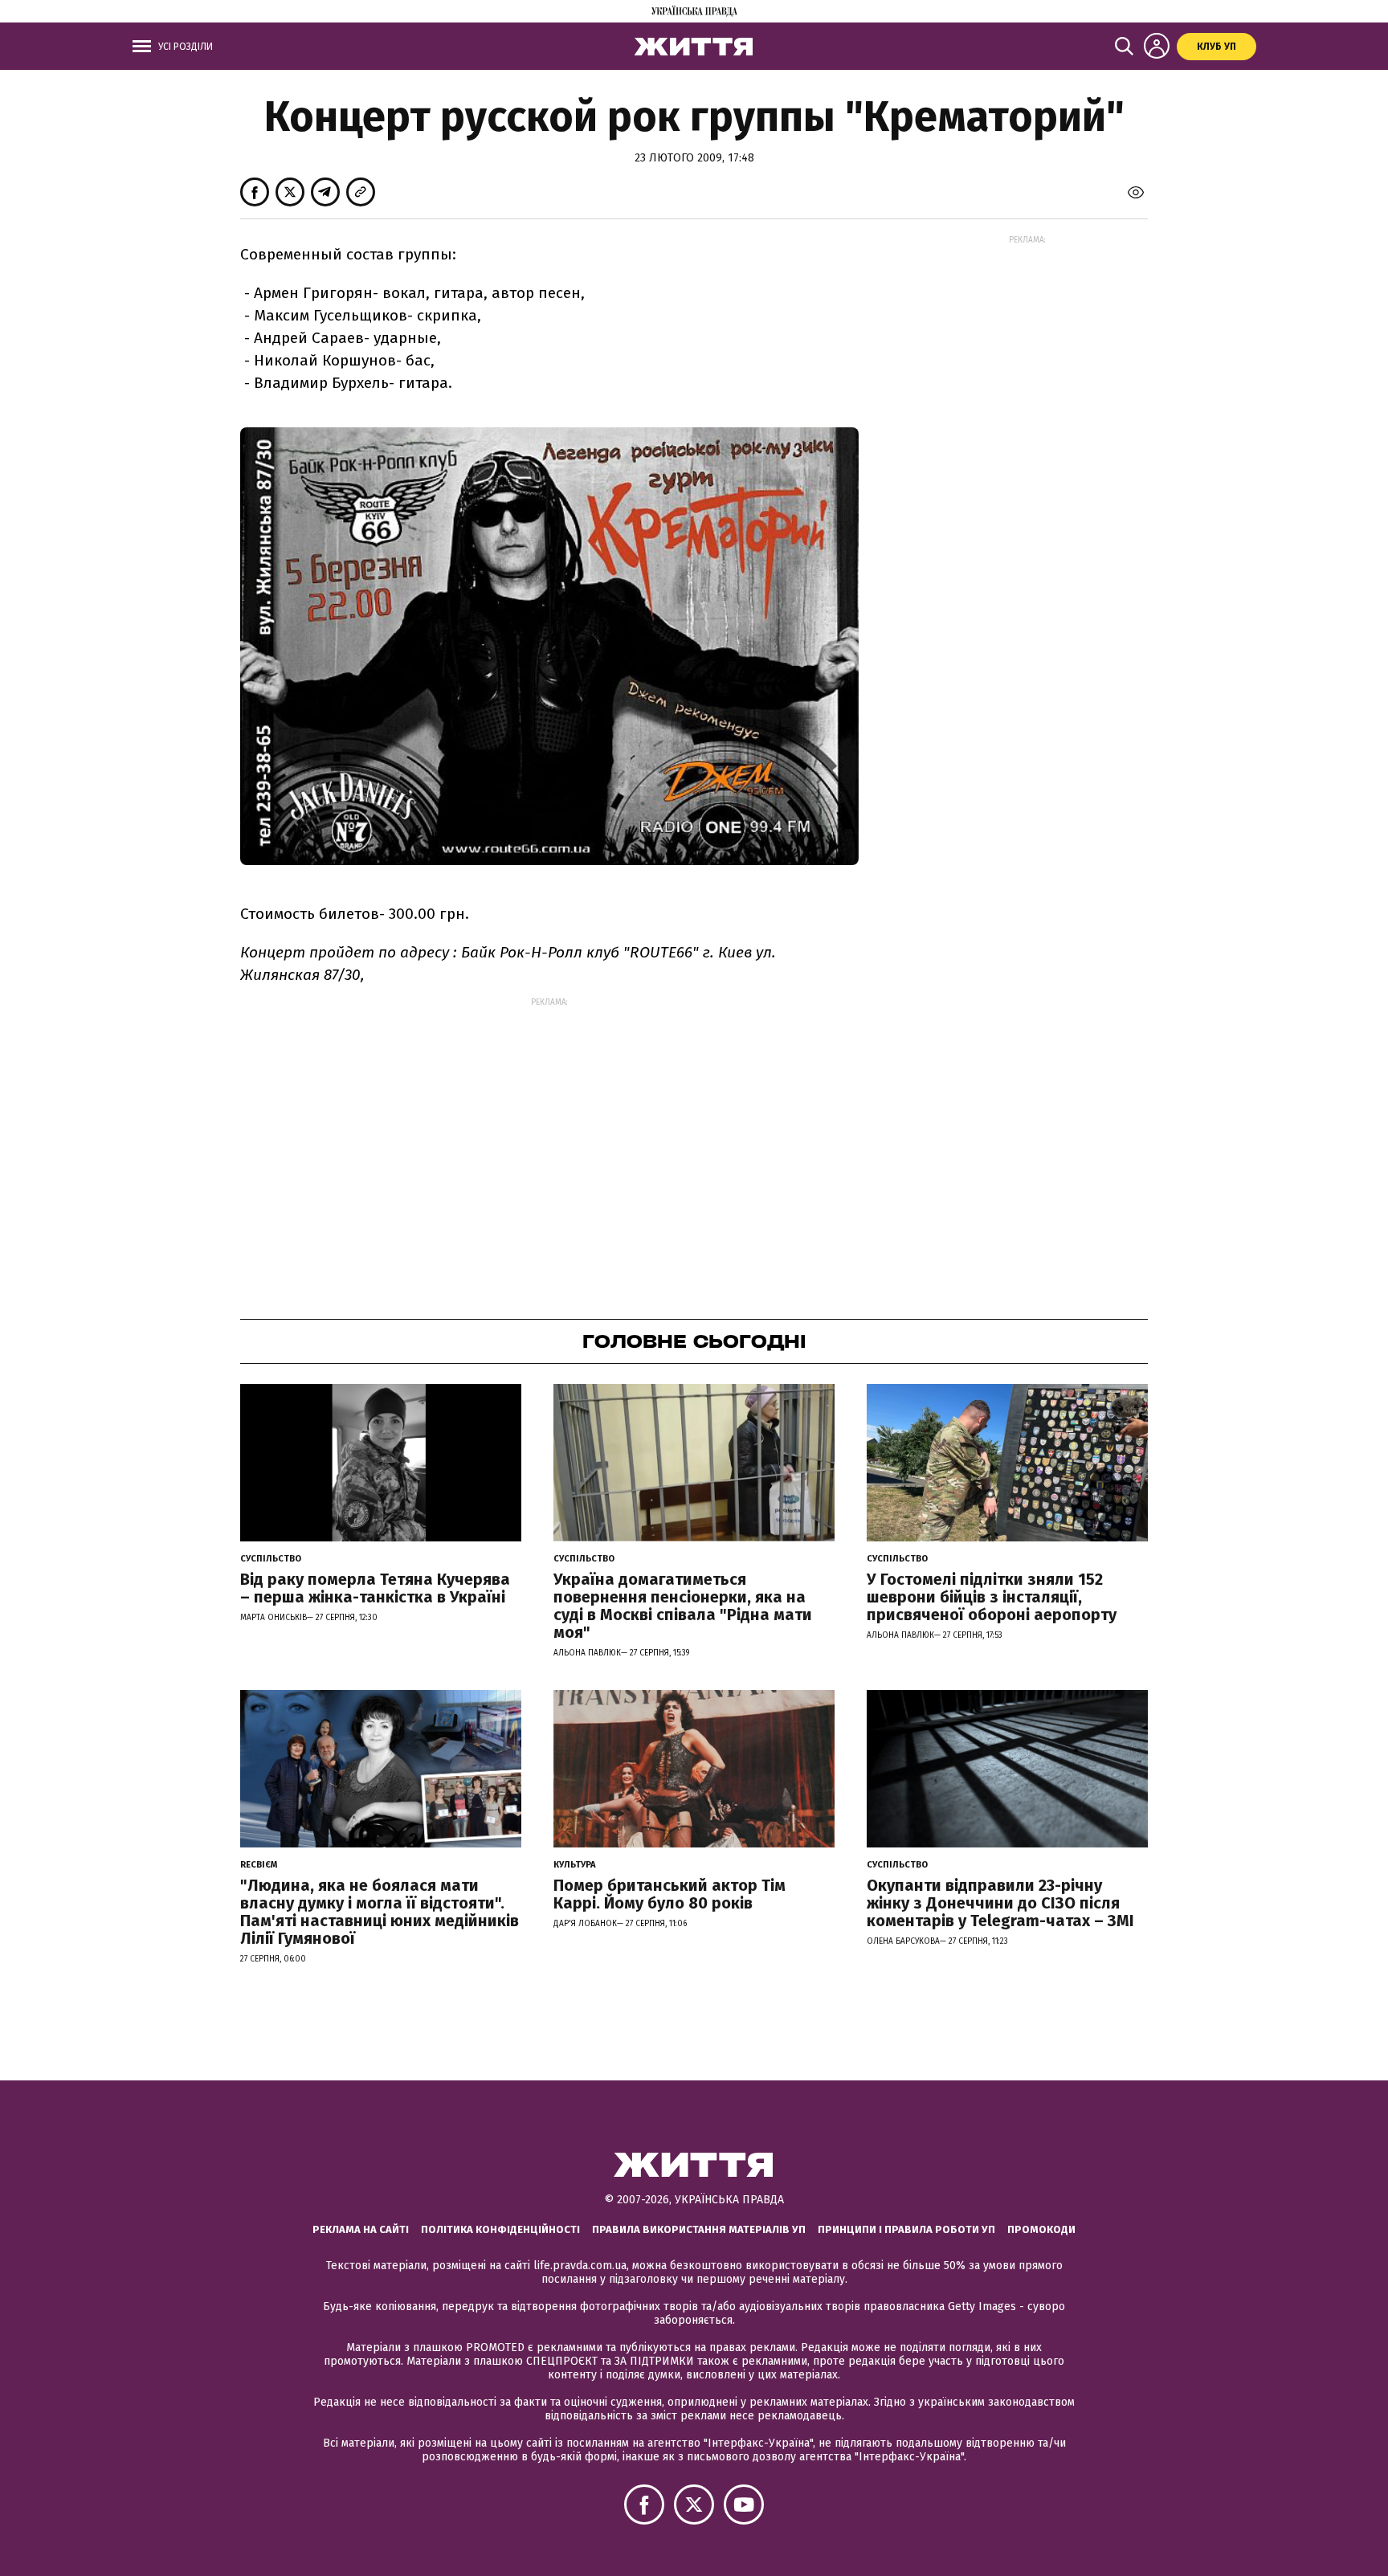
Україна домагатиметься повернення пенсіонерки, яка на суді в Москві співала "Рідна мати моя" (683, 1606)
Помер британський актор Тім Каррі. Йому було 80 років (670, 1894)
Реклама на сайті (361, 2229)
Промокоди (1041, 2229)
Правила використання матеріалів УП (699, 2229)
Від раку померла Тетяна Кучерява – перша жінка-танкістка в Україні (375, 1588)
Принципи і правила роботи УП (906, 2229)
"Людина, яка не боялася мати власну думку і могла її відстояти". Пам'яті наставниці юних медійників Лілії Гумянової (380, 1912)
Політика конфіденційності (500, 2229)
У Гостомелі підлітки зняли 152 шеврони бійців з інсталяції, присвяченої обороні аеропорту (992, 1597)
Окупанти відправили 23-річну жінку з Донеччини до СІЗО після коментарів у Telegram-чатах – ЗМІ (1000, 1903)
